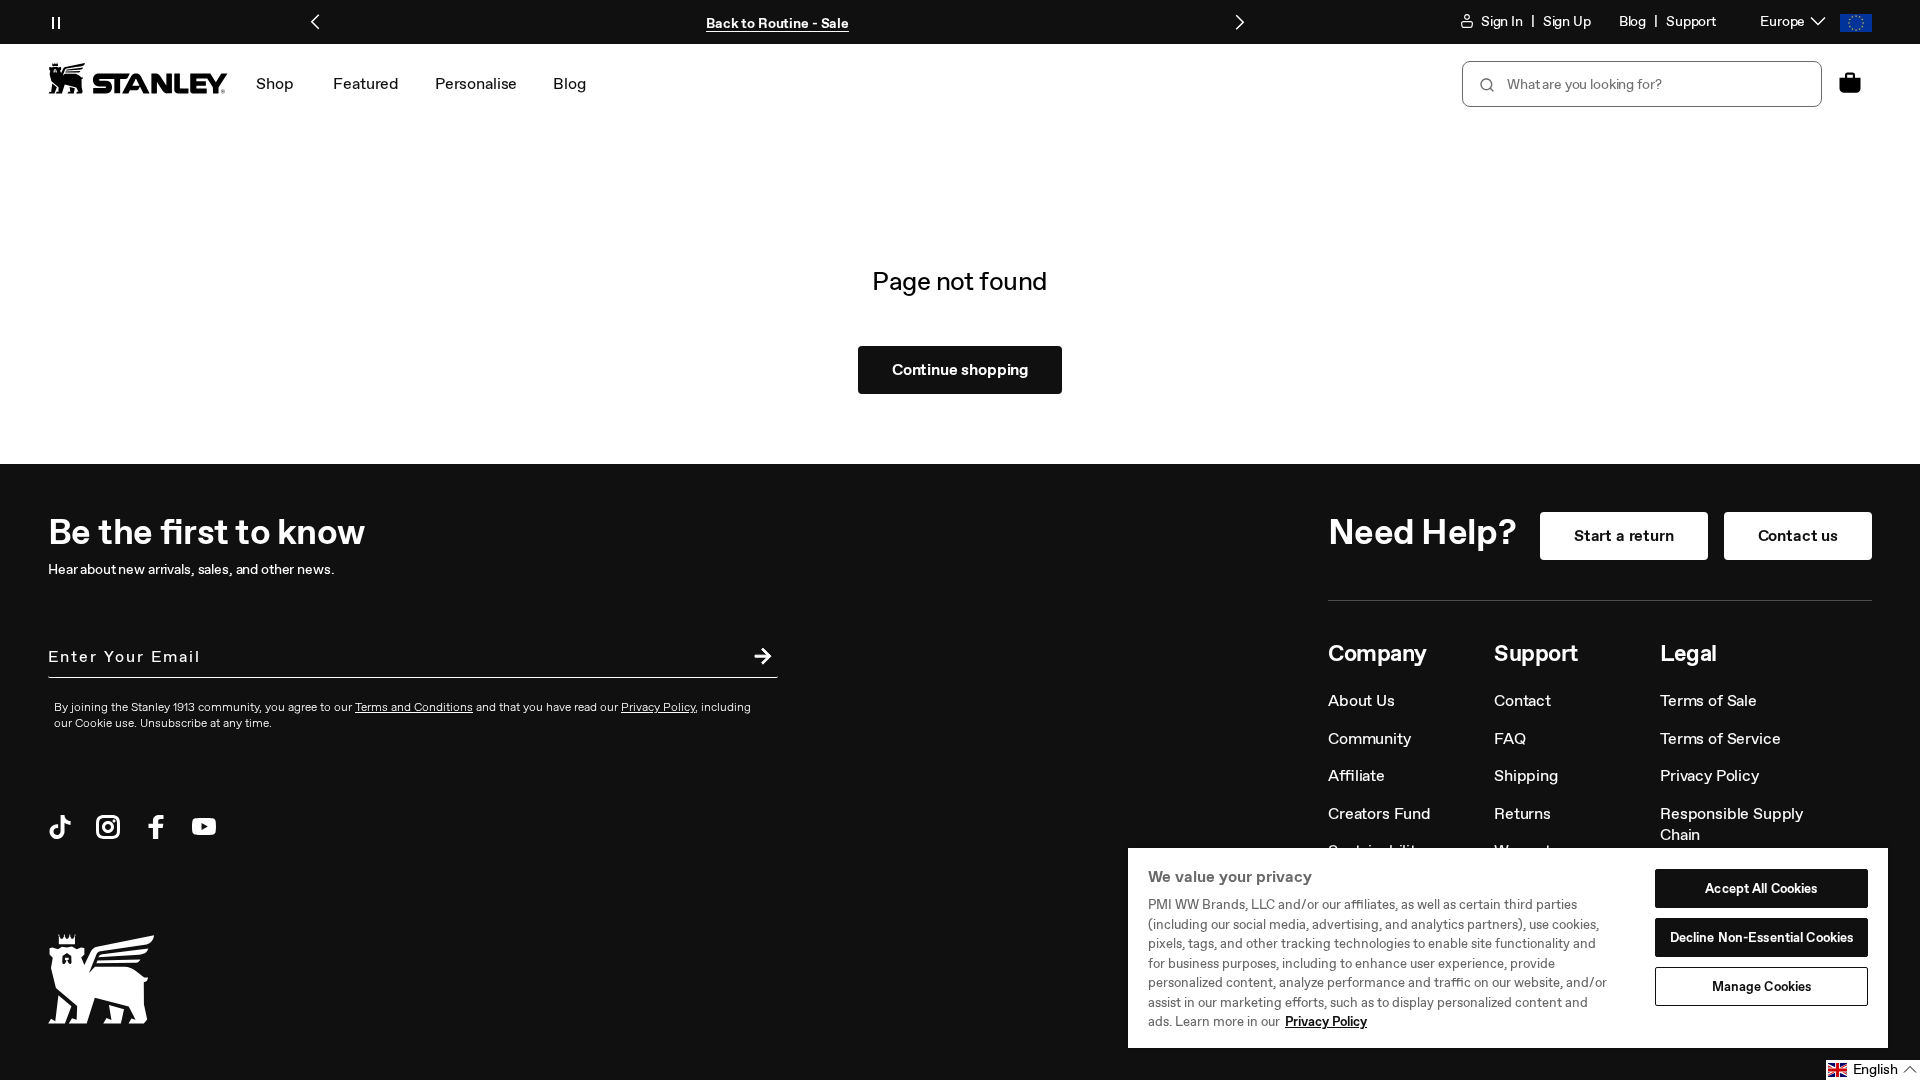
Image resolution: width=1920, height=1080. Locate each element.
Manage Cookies (1762, 986)
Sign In (1500, 21)
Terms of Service (1720, 738)
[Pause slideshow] (56, 22)
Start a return (1624, 535)
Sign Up (1567, 21)
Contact (1522, 700)
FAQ (1510, 738)
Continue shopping (960, 369)
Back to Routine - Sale (777, 23)
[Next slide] (1239, 22)
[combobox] (1642, 84)
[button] (1873, 1070)
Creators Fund (1379, 813)
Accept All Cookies (1761, 888)
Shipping (1526, 775)
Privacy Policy (1709, 775)
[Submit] (1485, 84)
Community (1369, 738)
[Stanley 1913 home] (138, 78)
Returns (1522, 813)
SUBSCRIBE (758, 659)
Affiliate (1356, 775)
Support (1691, 21)
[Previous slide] (316, 22)
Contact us (1798, 535)
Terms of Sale (1708, 700)
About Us (1361, 700)
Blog (1632, 21)
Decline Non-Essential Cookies (1762, 937)
